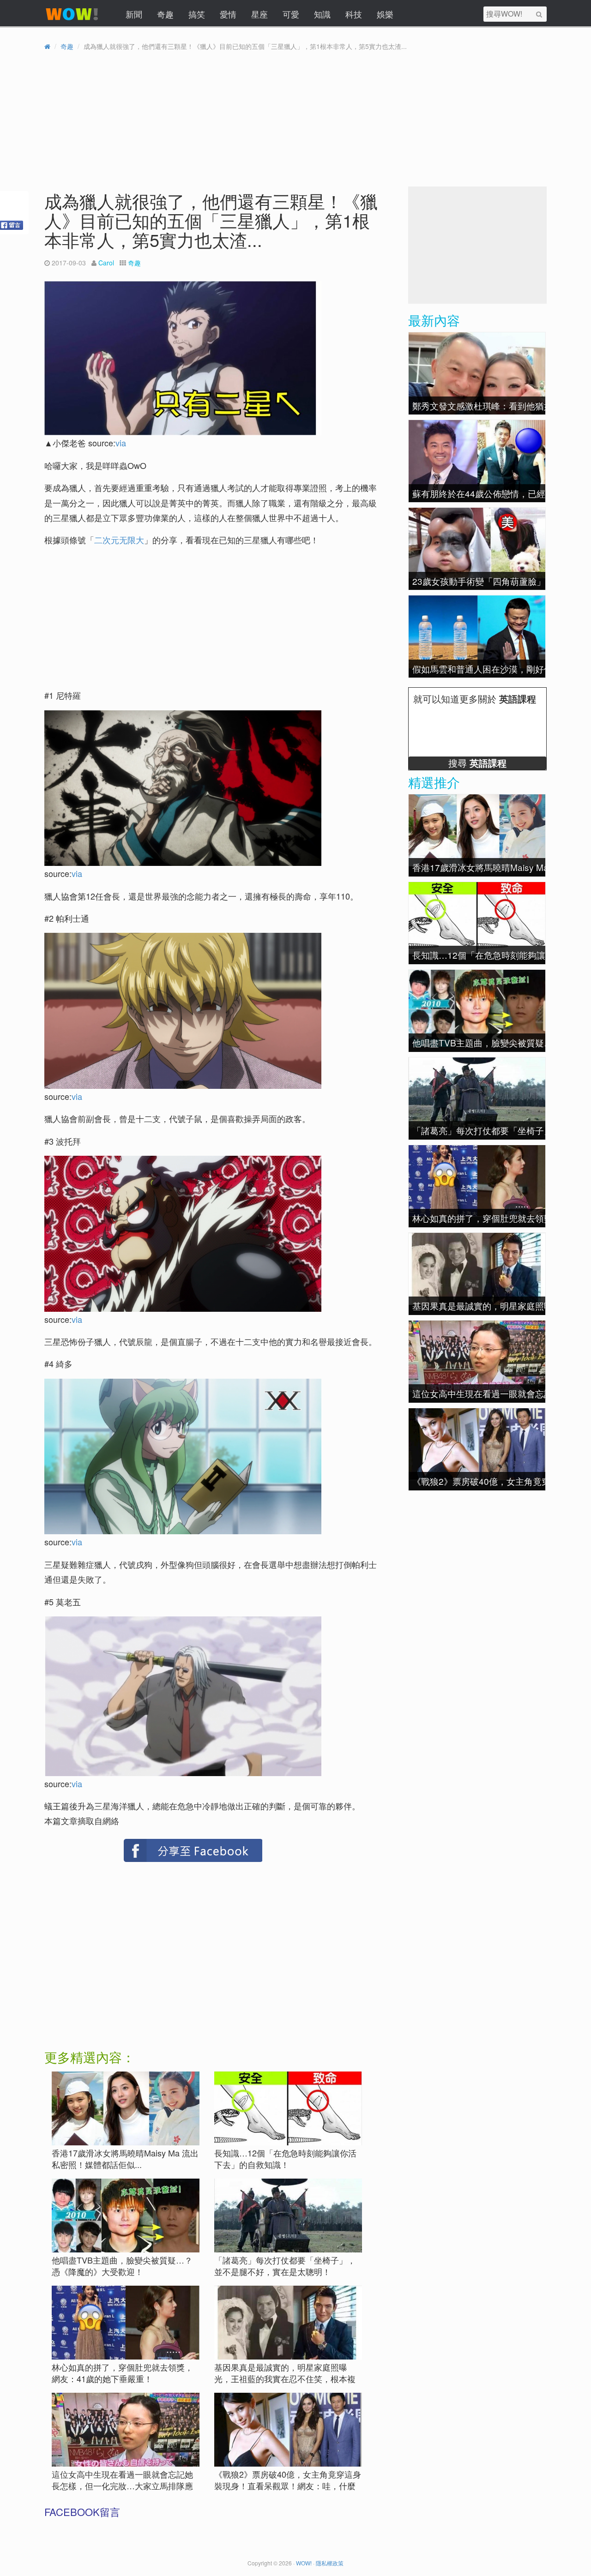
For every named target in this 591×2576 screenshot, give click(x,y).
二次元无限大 (119, 540)
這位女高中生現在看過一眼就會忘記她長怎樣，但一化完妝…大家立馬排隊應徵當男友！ (122, 2486)
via (121, 443)
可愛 (291, 14)
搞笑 (197, 14)
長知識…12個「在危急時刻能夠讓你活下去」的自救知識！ (285, 2159)
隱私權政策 (330, 2563)
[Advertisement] (125, 619)
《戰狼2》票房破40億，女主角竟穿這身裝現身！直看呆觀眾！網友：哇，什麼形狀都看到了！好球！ (288, 2486)
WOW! (304, 2563)
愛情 (228, 14)
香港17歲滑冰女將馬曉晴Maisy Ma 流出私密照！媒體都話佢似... (125, 2159)
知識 (322, 14)
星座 (259, 14)
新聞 (134, 14)
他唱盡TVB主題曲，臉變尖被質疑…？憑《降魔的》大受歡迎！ (122, 2266)
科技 (354, 14)
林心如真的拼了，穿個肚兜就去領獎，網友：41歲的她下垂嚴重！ (122, 2373)
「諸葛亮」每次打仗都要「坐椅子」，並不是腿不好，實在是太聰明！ (285, 2266)
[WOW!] (72, 20)
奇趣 (165, 14)
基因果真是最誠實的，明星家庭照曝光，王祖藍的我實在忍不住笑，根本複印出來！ (285, 2379)
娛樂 (385, 14)
